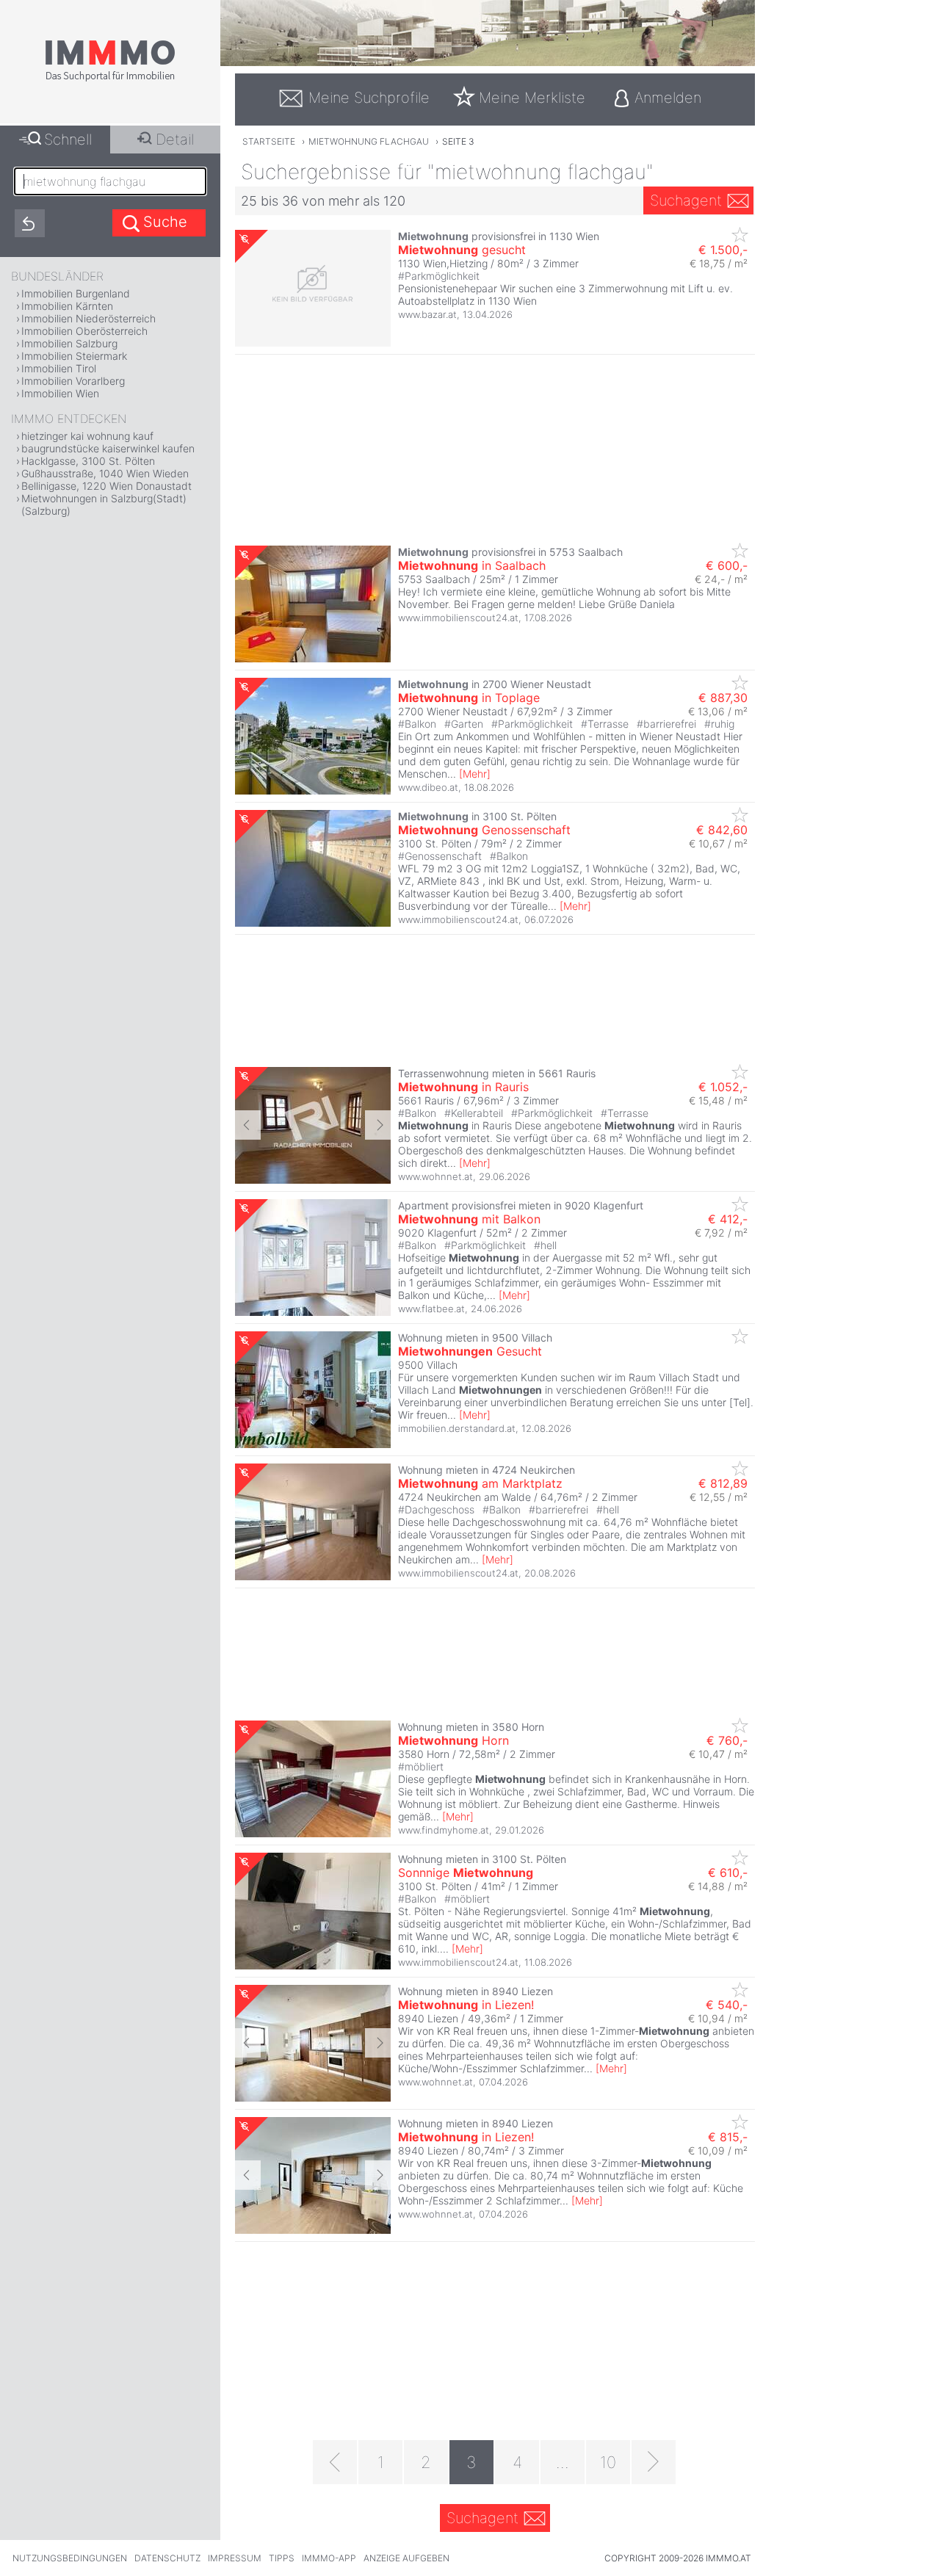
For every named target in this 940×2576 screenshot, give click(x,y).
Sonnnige (466, 1873)
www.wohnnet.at (435, 1176)
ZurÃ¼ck (248, 1125)
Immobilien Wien (60, 393)
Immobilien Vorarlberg (73, 381)
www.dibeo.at (428, 787)
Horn (453, 1740)
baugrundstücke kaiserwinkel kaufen (108, 448)
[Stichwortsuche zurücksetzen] (30, 223)
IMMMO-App (329, 2558)
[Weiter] (654, 2462)
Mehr (475, 774)
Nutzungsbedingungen (70, 2558)
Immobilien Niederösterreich (88, 318)
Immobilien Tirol (59, 368)
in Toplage (469, 698)
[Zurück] (335, 2462)
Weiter (378, 1125)
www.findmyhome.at (444, 1830)
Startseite (269, 141)
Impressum (235, 2558)
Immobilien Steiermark (74, 356)
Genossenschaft (484, 830)
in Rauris (463, 1087)
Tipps (282, 2558)
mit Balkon (469, 1219)
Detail (175, 140)
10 (608, 2462)
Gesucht (470, 1351)
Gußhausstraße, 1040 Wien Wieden (105, 473)
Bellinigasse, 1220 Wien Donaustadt (106, 486)
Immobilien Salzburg (69, 343)
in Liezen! (466, 2005)
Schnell (68, 140)
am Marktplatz (480, 1483)
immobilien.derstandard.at (457, 1428)
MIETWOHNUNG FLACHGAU (369, 141)
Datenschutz (167, 2558)
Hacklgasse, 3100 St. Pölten (88, 461)
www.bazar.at (427, 314)
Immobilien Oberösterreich (84, 331)
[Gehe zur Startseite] (110, 79)
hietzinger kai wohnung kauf (87, 436)
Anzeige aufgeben (406, 2558)
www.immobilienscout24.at (458, 618)
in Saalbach (472, 565)
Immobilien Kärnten (67, 306)
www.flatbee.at (431, 1309)
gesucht (462, 250)
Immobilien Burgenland (76, 293)
